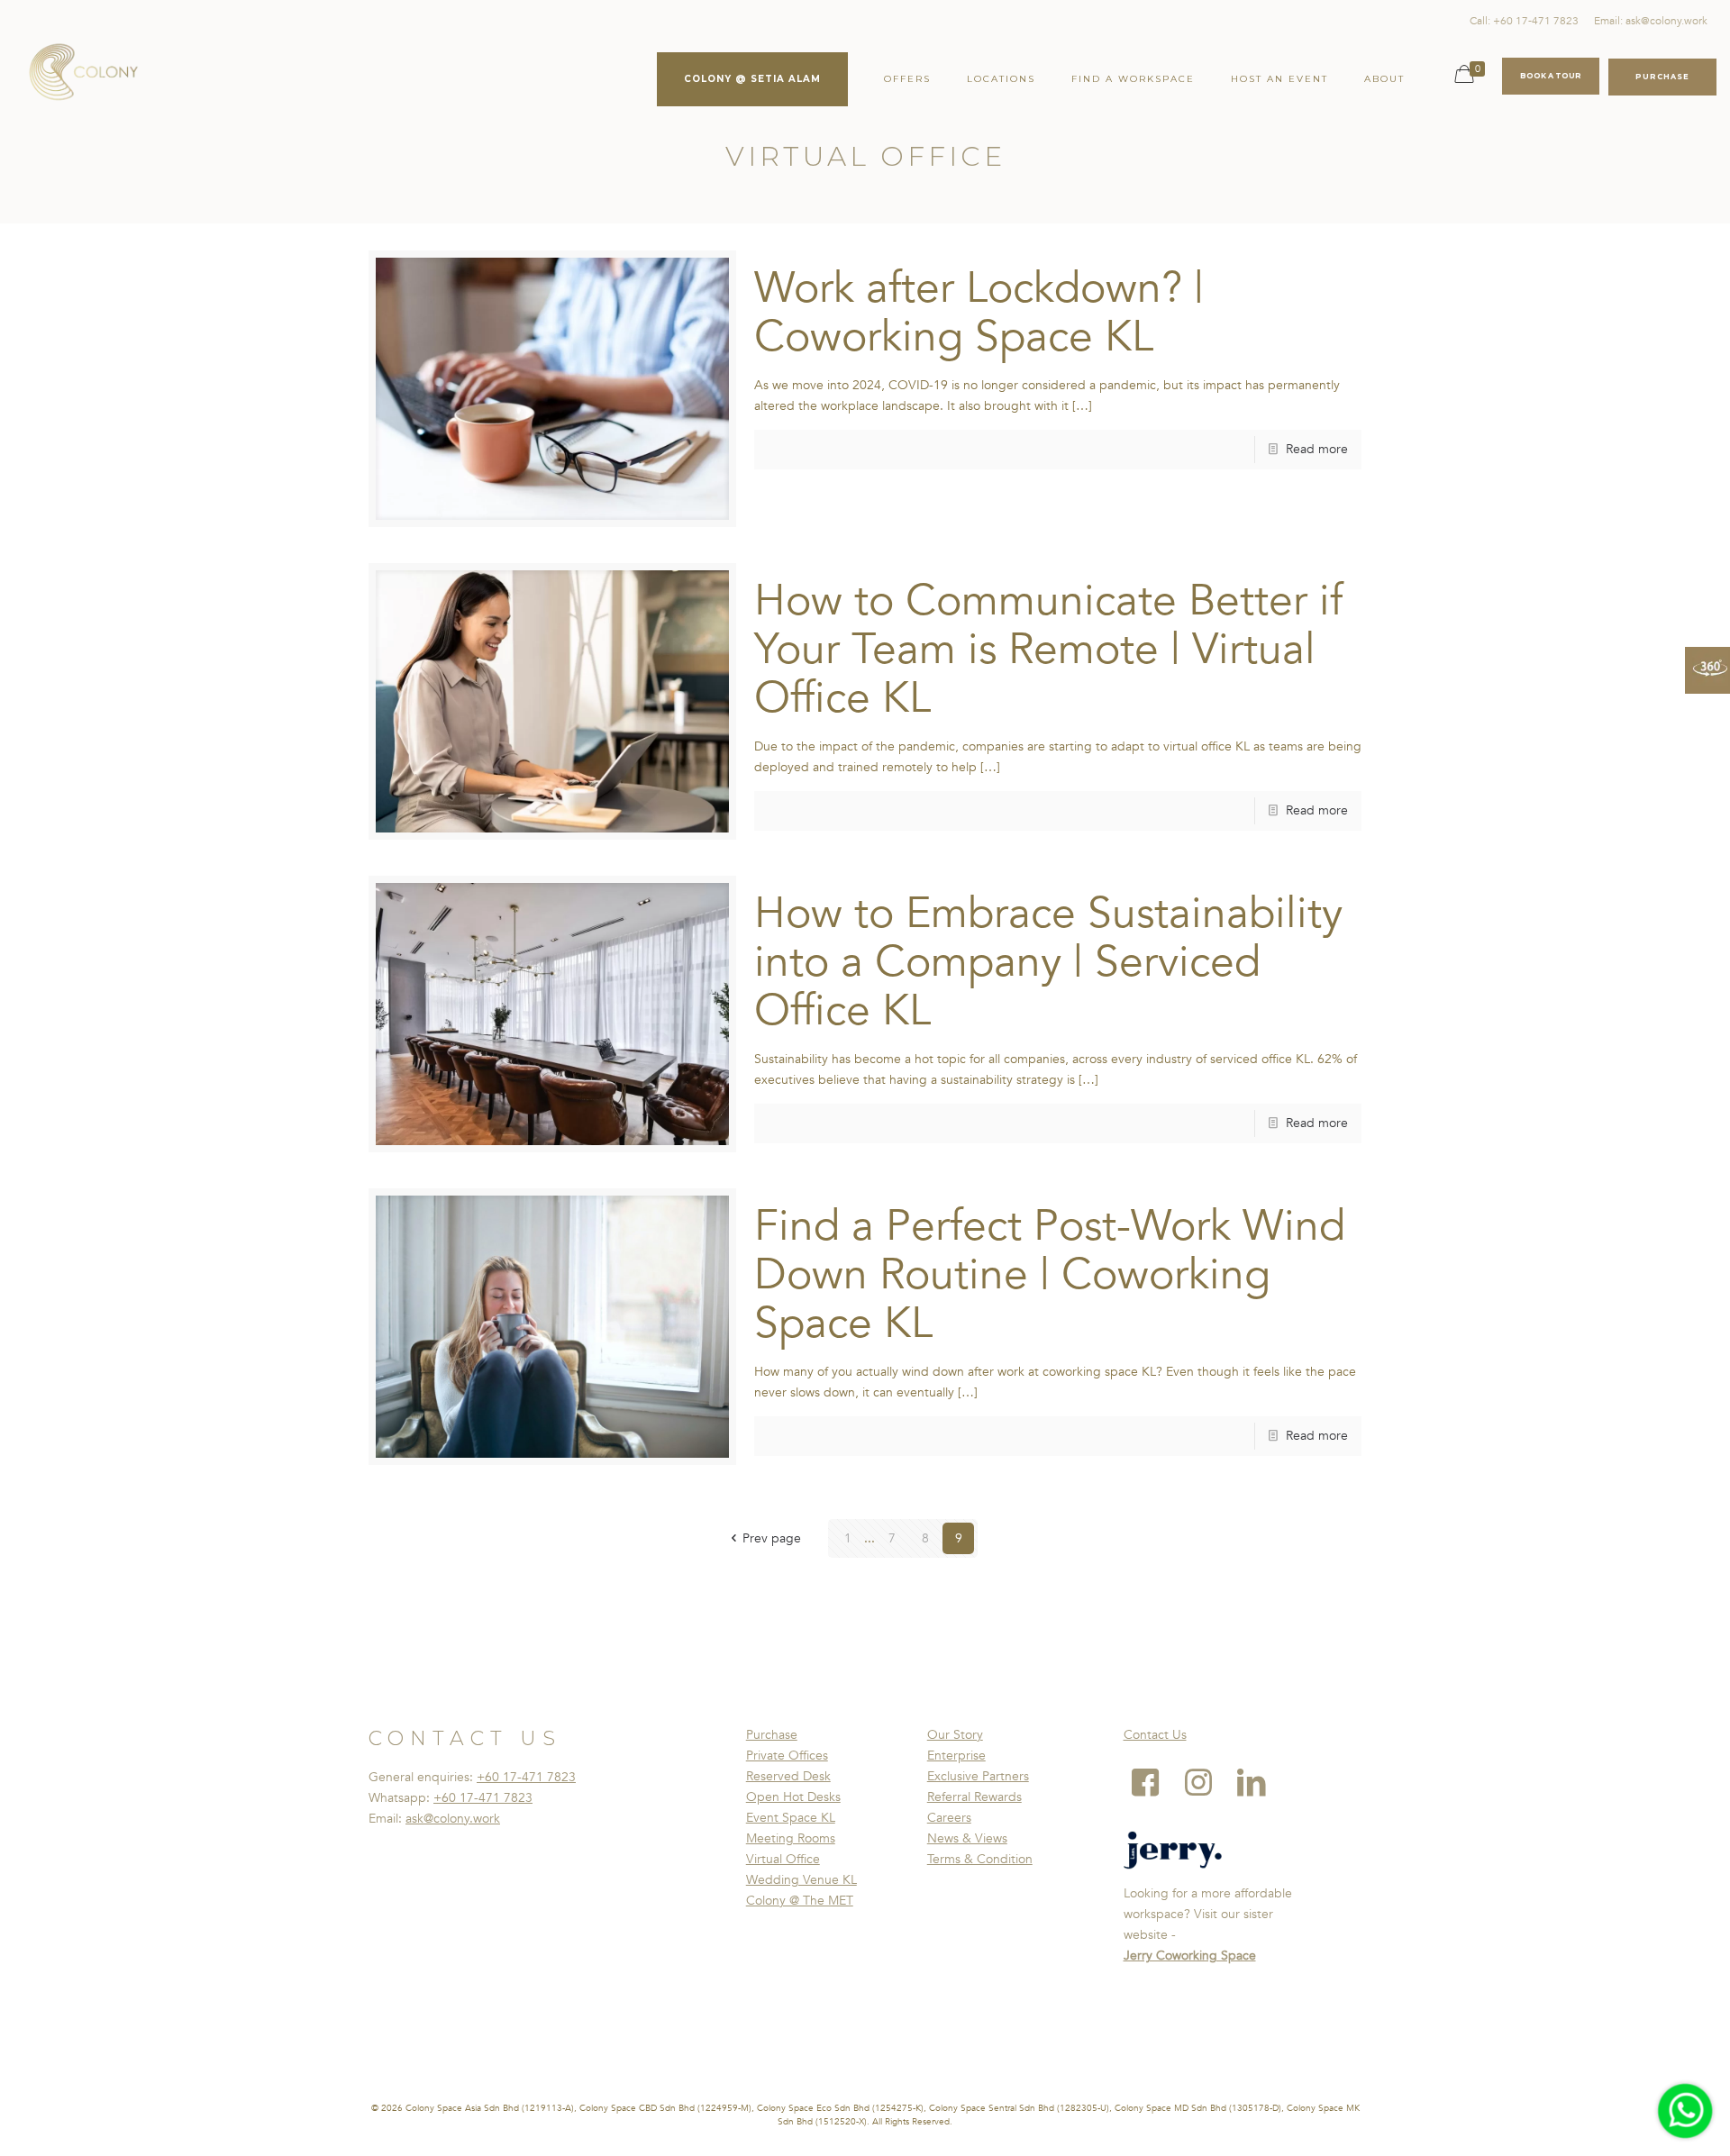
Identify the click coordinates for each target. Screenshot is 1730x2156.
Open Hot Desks (793, 1797)
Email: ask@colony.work (1651, 21)
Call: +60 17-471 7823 (1524, 21)
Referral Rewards (974, 1797)
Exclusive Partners (978, 1776)
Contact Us (1155, 1735)
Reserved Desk (788, 1776)
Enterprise (956, 1756)
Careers (949, 1818)
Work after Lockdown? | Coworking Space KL (979, 313)
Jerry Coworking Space (1190, 1956)
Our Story (955, 1735)
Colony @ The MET (800, 1901)
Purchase (772, 1735)
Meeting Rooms (791, 1838)
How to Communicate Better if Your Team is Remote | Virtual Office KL (1048, 650)
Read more (1317, 449)
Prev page (772, 1538)
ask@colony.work (453, 1819)
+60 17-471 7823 (526, 1777)
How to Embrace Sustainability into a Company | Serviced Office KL (1048, 962)
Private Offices (787, 1756)
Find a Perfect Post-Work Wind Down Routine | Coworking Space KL (1050, 1275)
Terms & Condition (980, 1859)
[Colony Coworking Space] (83, 72)
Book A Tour (1551, 76)
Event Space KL (791, 1818)
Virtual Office (783, 1859)
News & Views (967, 1838)
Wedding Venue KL (801, 1880)
